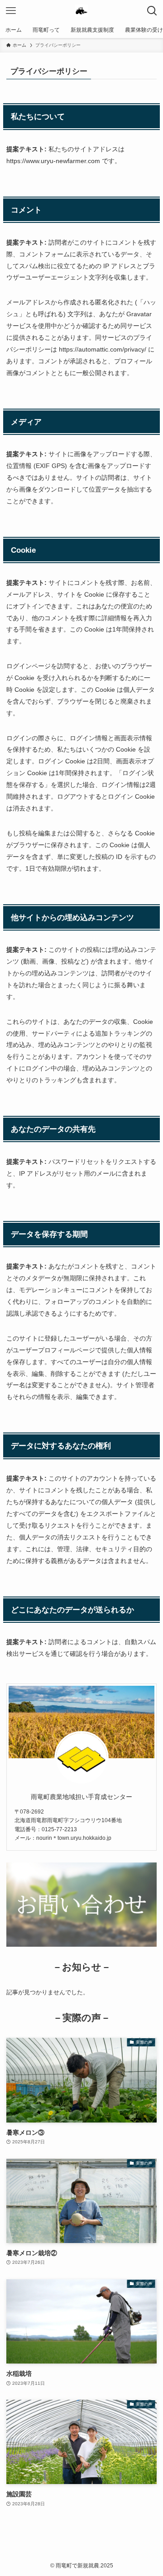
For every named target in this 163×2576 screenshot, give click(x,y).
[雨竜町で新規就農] (81, 11)
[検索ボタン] (152, 11)
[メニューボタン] (11, 11)
